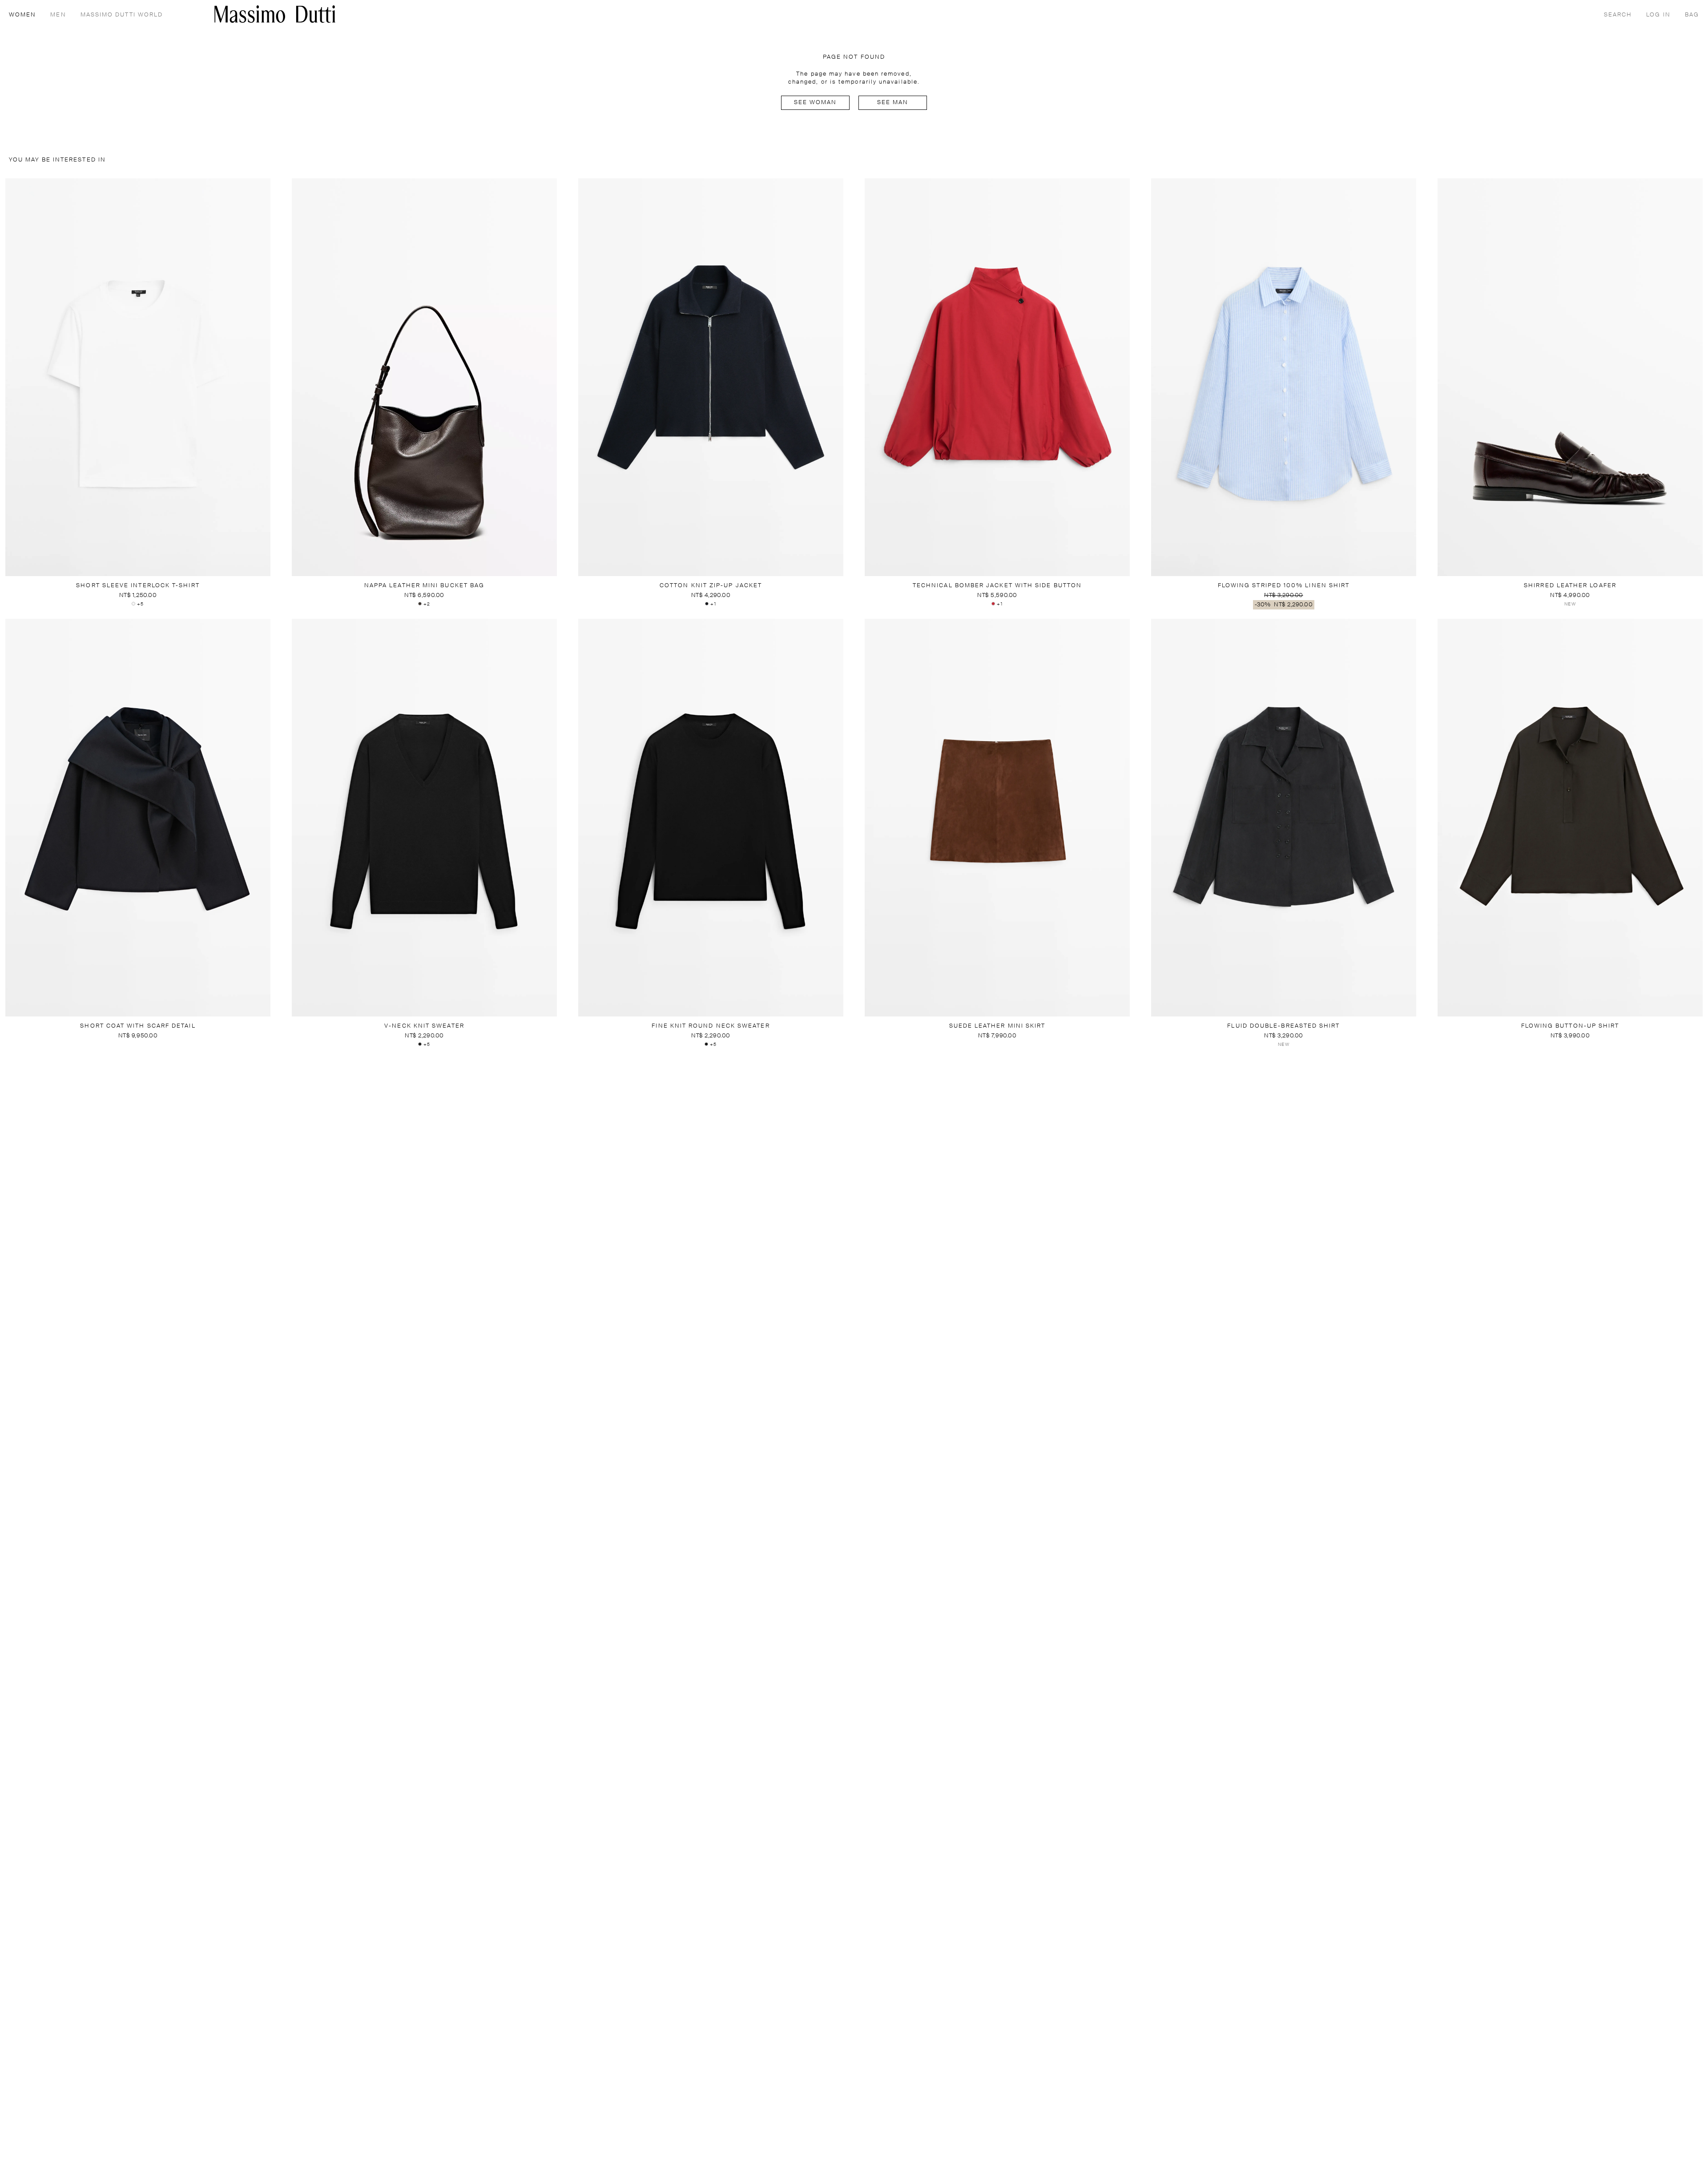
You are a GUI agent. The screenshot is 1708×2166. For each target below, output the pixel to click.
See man (893, 103)
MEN (58, 15)
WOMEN (22, 15)
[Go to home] (275, 14)
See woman (816, 103)
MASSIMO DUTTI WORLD (122, 15)
